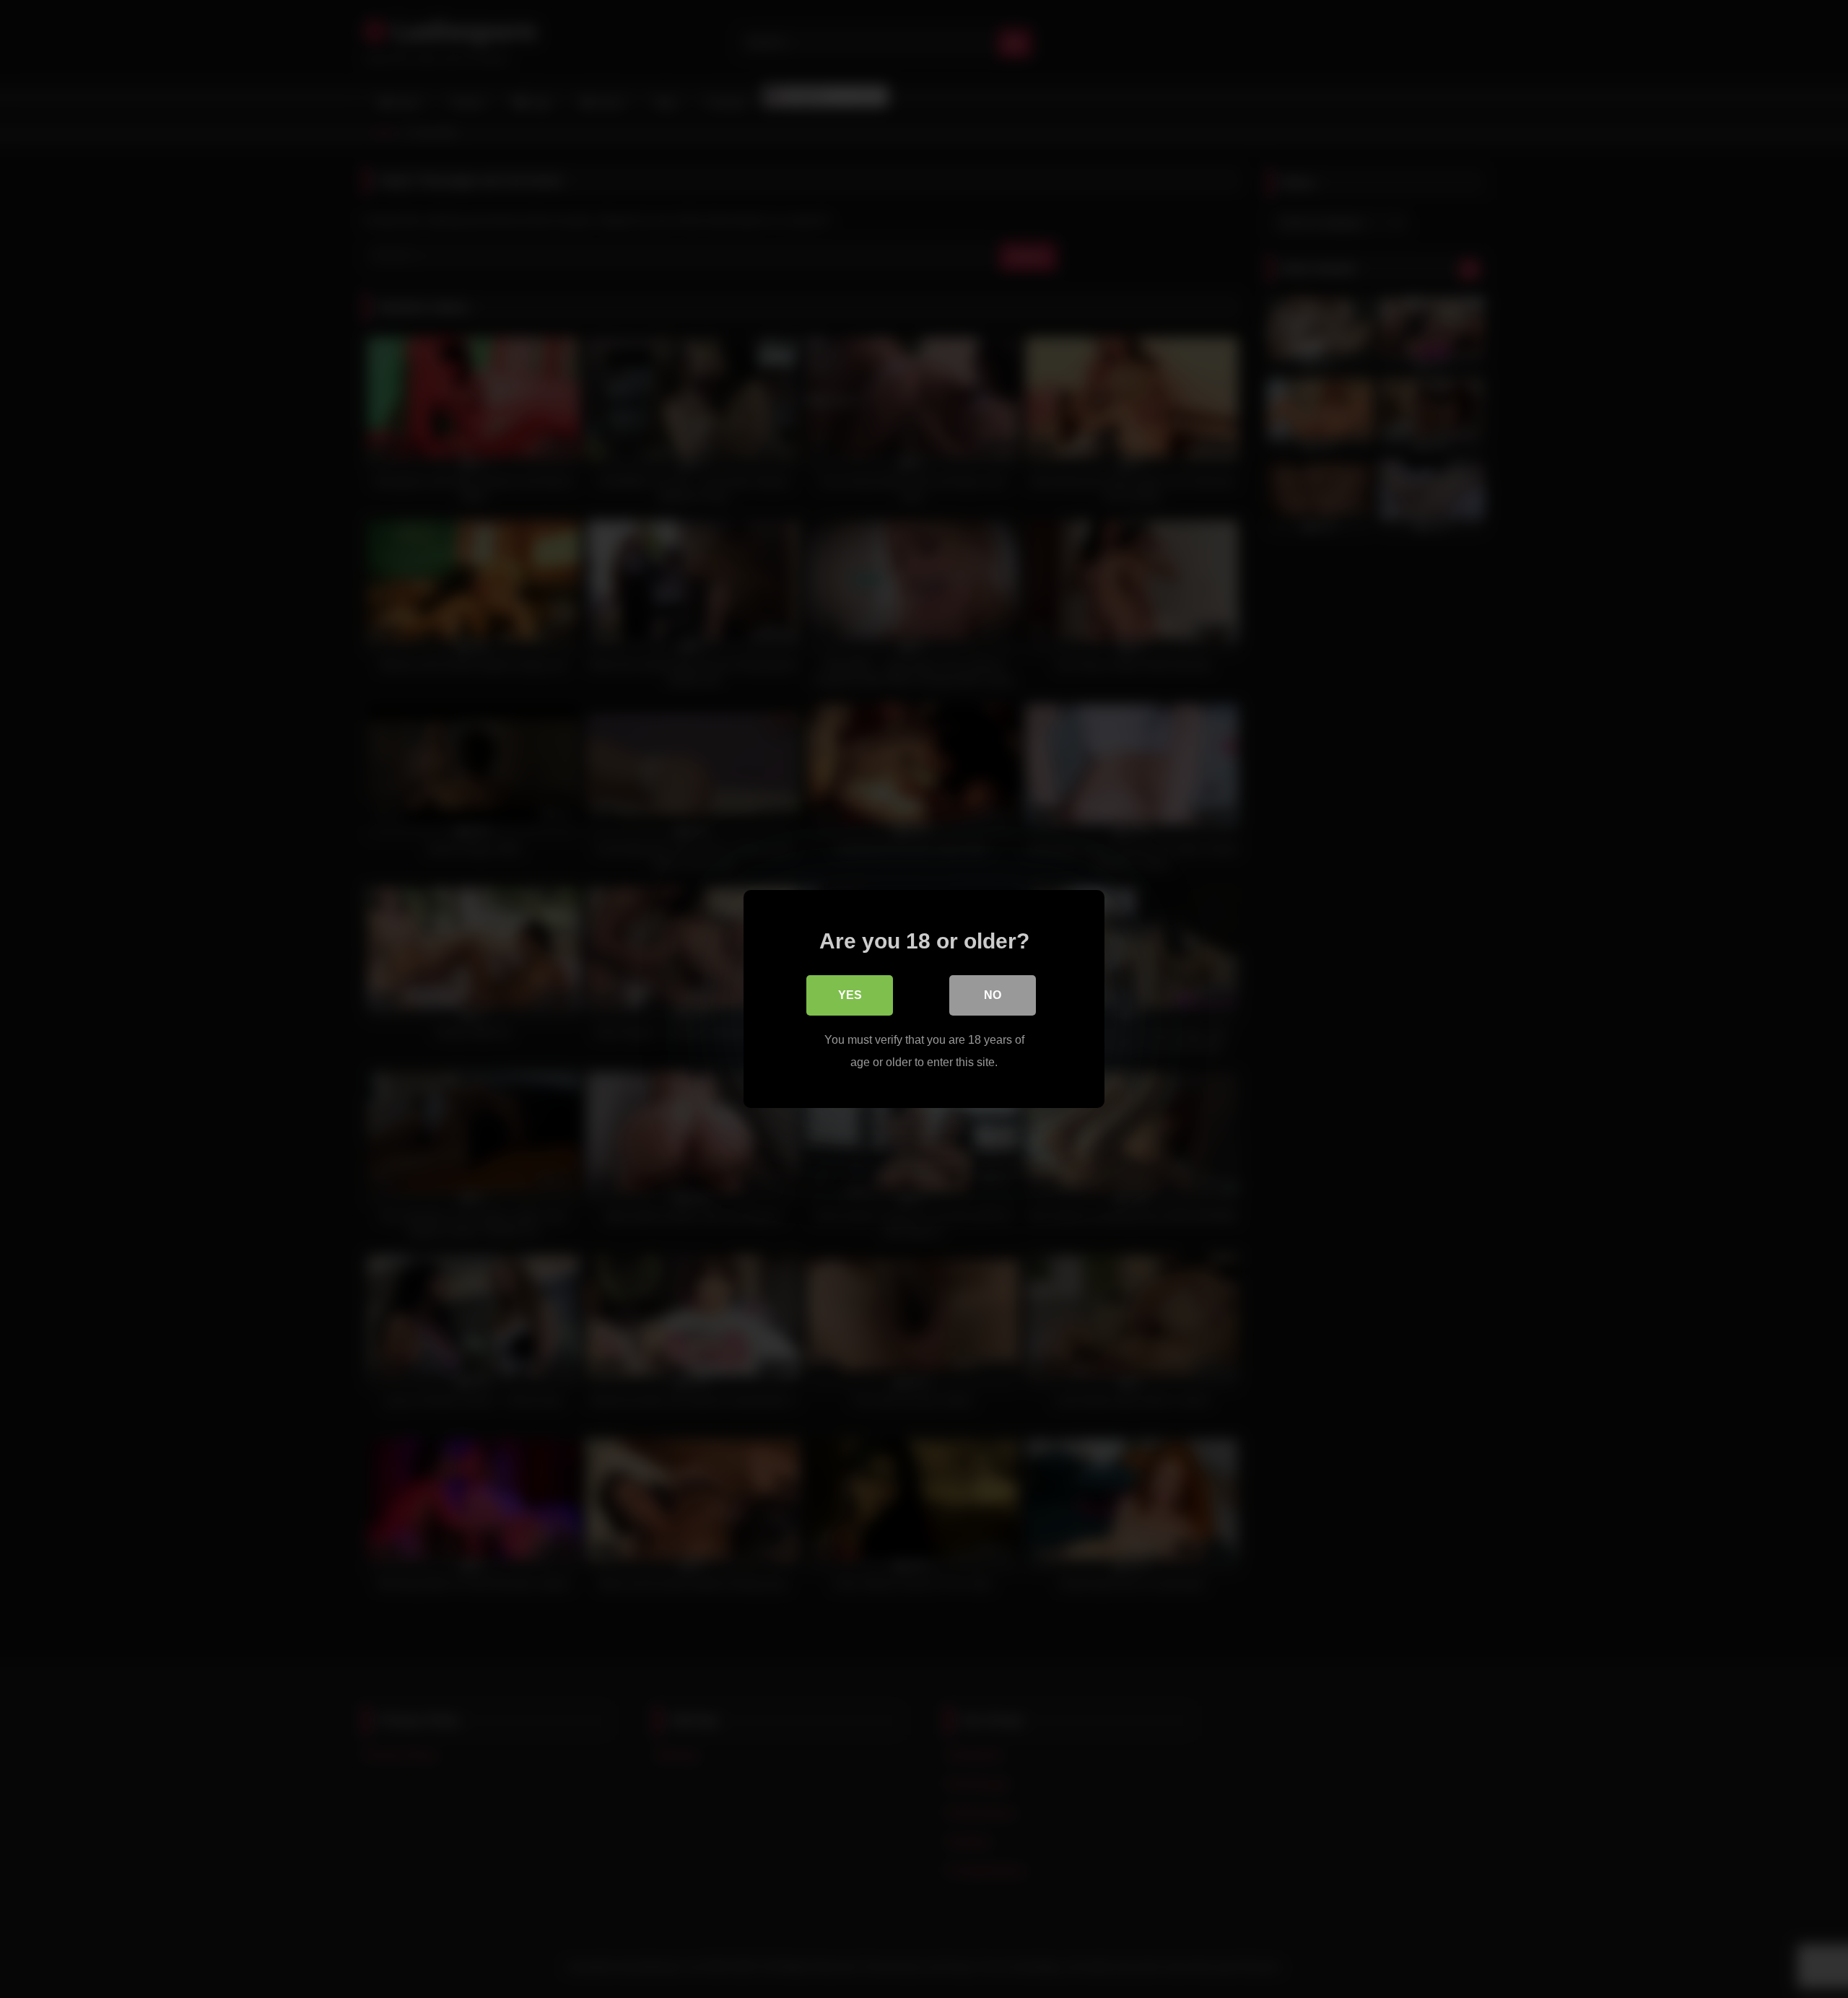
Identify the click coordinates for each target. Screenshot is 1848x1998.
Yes (850, 995)
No (993, 995)
